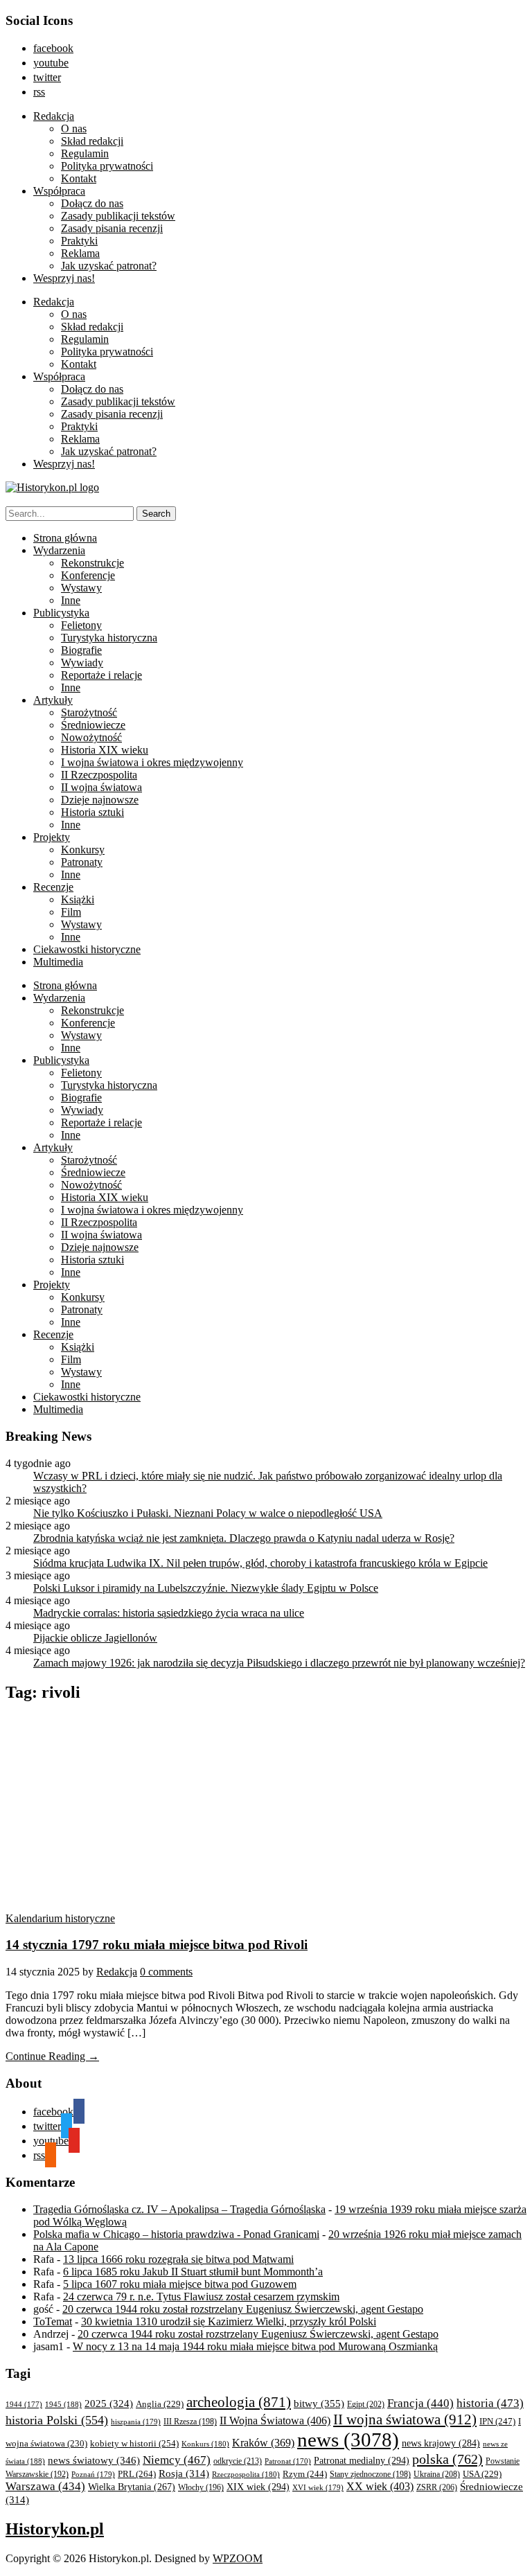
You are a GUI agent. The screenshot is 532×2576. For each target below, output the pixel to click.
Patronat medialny (362, 2460)
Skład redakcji (92, 141)
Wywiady (82, 663)
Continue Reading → (52, 2056)
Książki (78, 899)
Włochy (201, 2487)
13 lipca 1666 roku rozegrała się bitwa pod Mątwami (178, 2259)
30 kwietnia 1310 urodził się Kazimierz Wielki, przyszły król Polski (229, 2321)
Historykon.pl (55, 2529)
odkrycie (238, 2461)
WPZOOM (238, 2558)
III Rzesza (190, 2422)
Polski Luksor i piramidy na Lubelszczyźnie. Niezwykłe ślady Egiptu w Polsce (206, 1588)
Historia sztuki (92, 812)
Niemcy (177, 2460)
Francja (420, 2403)
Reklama (80, 253)
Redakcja (54, 116)
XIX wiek (258, 2487)
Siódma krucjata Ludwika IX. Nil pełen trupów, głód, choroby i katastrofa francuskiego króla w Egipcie (260, 1563)
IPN (497, 2421)
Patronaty (82, 862)
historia (490, 2403)
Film (71, 912)
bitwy (319, 2403)
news (348, 2440)
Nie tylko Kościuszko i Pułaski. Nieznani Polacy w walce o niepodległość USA (208, 1513)
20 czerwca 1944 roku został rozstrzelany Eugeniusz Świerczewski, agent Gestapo (243, 2309)
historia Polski (57, 2420)
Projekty (52, 837)
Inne (71, 600)
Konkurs (205, 2444)
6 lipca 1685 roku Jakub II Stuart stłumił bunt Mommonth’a (193, 2272)
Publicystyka (61, 613)
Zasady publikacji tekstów (118, 216)
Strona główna (65, 538)
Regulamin (85, 153)
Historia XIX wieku (105, 750)
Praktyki (79, 241)
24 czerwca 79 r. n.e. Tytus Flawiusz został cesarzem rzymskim (201, 2297)
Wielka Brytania (132, 2487)
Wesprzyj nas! (64, 278)
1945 (63, 2404)
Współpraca (59, 191)
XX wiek (380, 2486)
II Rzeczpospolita (99, 775)
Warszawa (45, 2486)
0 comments (166, 1972)
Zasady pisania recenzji (112, 228)
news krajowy (441, 2443)
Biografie (81, 650)
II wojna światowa (101, 787)
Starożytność (89, 712)
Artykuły (53, 700)
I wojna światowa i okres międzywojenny (152, 762)
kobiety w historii (134, 2443)
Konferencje (88, 575)
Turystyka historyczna (109, 638)
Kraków (263, 2443)
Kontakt (79, 178)
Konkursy (83, 850)
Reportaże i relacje (101, 675)
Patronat (288, 2461)
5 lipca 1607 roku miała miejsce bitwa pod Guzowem (180, 2284)
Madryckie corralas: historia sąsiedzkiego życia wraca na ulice (169, 1613)
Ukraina (437, 2474)
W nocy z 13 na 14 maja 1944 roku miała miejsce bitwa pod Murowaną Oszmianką (255, 2346)
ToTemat (53, 2321)
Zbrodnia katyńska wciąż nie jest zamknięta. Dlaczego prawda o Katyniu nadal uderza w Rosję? (244, 1538)
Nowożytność (91, 737)
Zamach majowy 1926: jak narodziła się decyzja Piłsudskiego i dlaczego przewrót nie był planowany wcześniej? (279, 1663)
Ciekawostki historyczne (87, 949)
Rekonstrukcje (92, 563)
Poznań (93, 2474)
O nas (74, 128)
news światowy (94, 2460)
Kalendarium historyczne (60, 1918)
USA (482, 2474)
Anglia (160, 2404)
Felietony (81, 625)
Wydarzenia (59, 550)
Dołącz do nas (92, 203)
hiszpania (136, 2422)
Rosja (184, 2473)
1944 (24, 2404)
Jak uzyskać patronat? (109, 266)
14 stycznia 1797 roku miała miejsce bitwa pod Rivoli (157, 1945)
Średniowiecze (93, 725)
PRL (137, 2474)
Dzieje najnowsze (100, 800)
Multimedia (58, 962)
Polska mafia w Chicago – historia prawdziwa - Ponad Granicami (176, 2234)
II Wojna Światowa (275, 2420)
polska (447, 2459)
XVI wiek (318, 2487)
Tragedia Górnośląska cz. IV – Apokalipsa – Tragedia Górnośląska (179, 2209)
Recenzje (53, 887)
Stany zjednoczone (370, 2475)
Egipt (366, 2404)
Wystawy (81, 588)
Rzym (305, 2474)
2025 (109, 2404)
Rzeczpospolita (246, 2474)
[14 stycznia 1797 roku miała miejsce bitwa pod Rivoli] (137, 1906)
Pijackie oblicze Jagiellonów (95, 1638)
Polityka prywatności (107, 166)
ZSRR (437, 2487)
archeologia (239, 2402)
